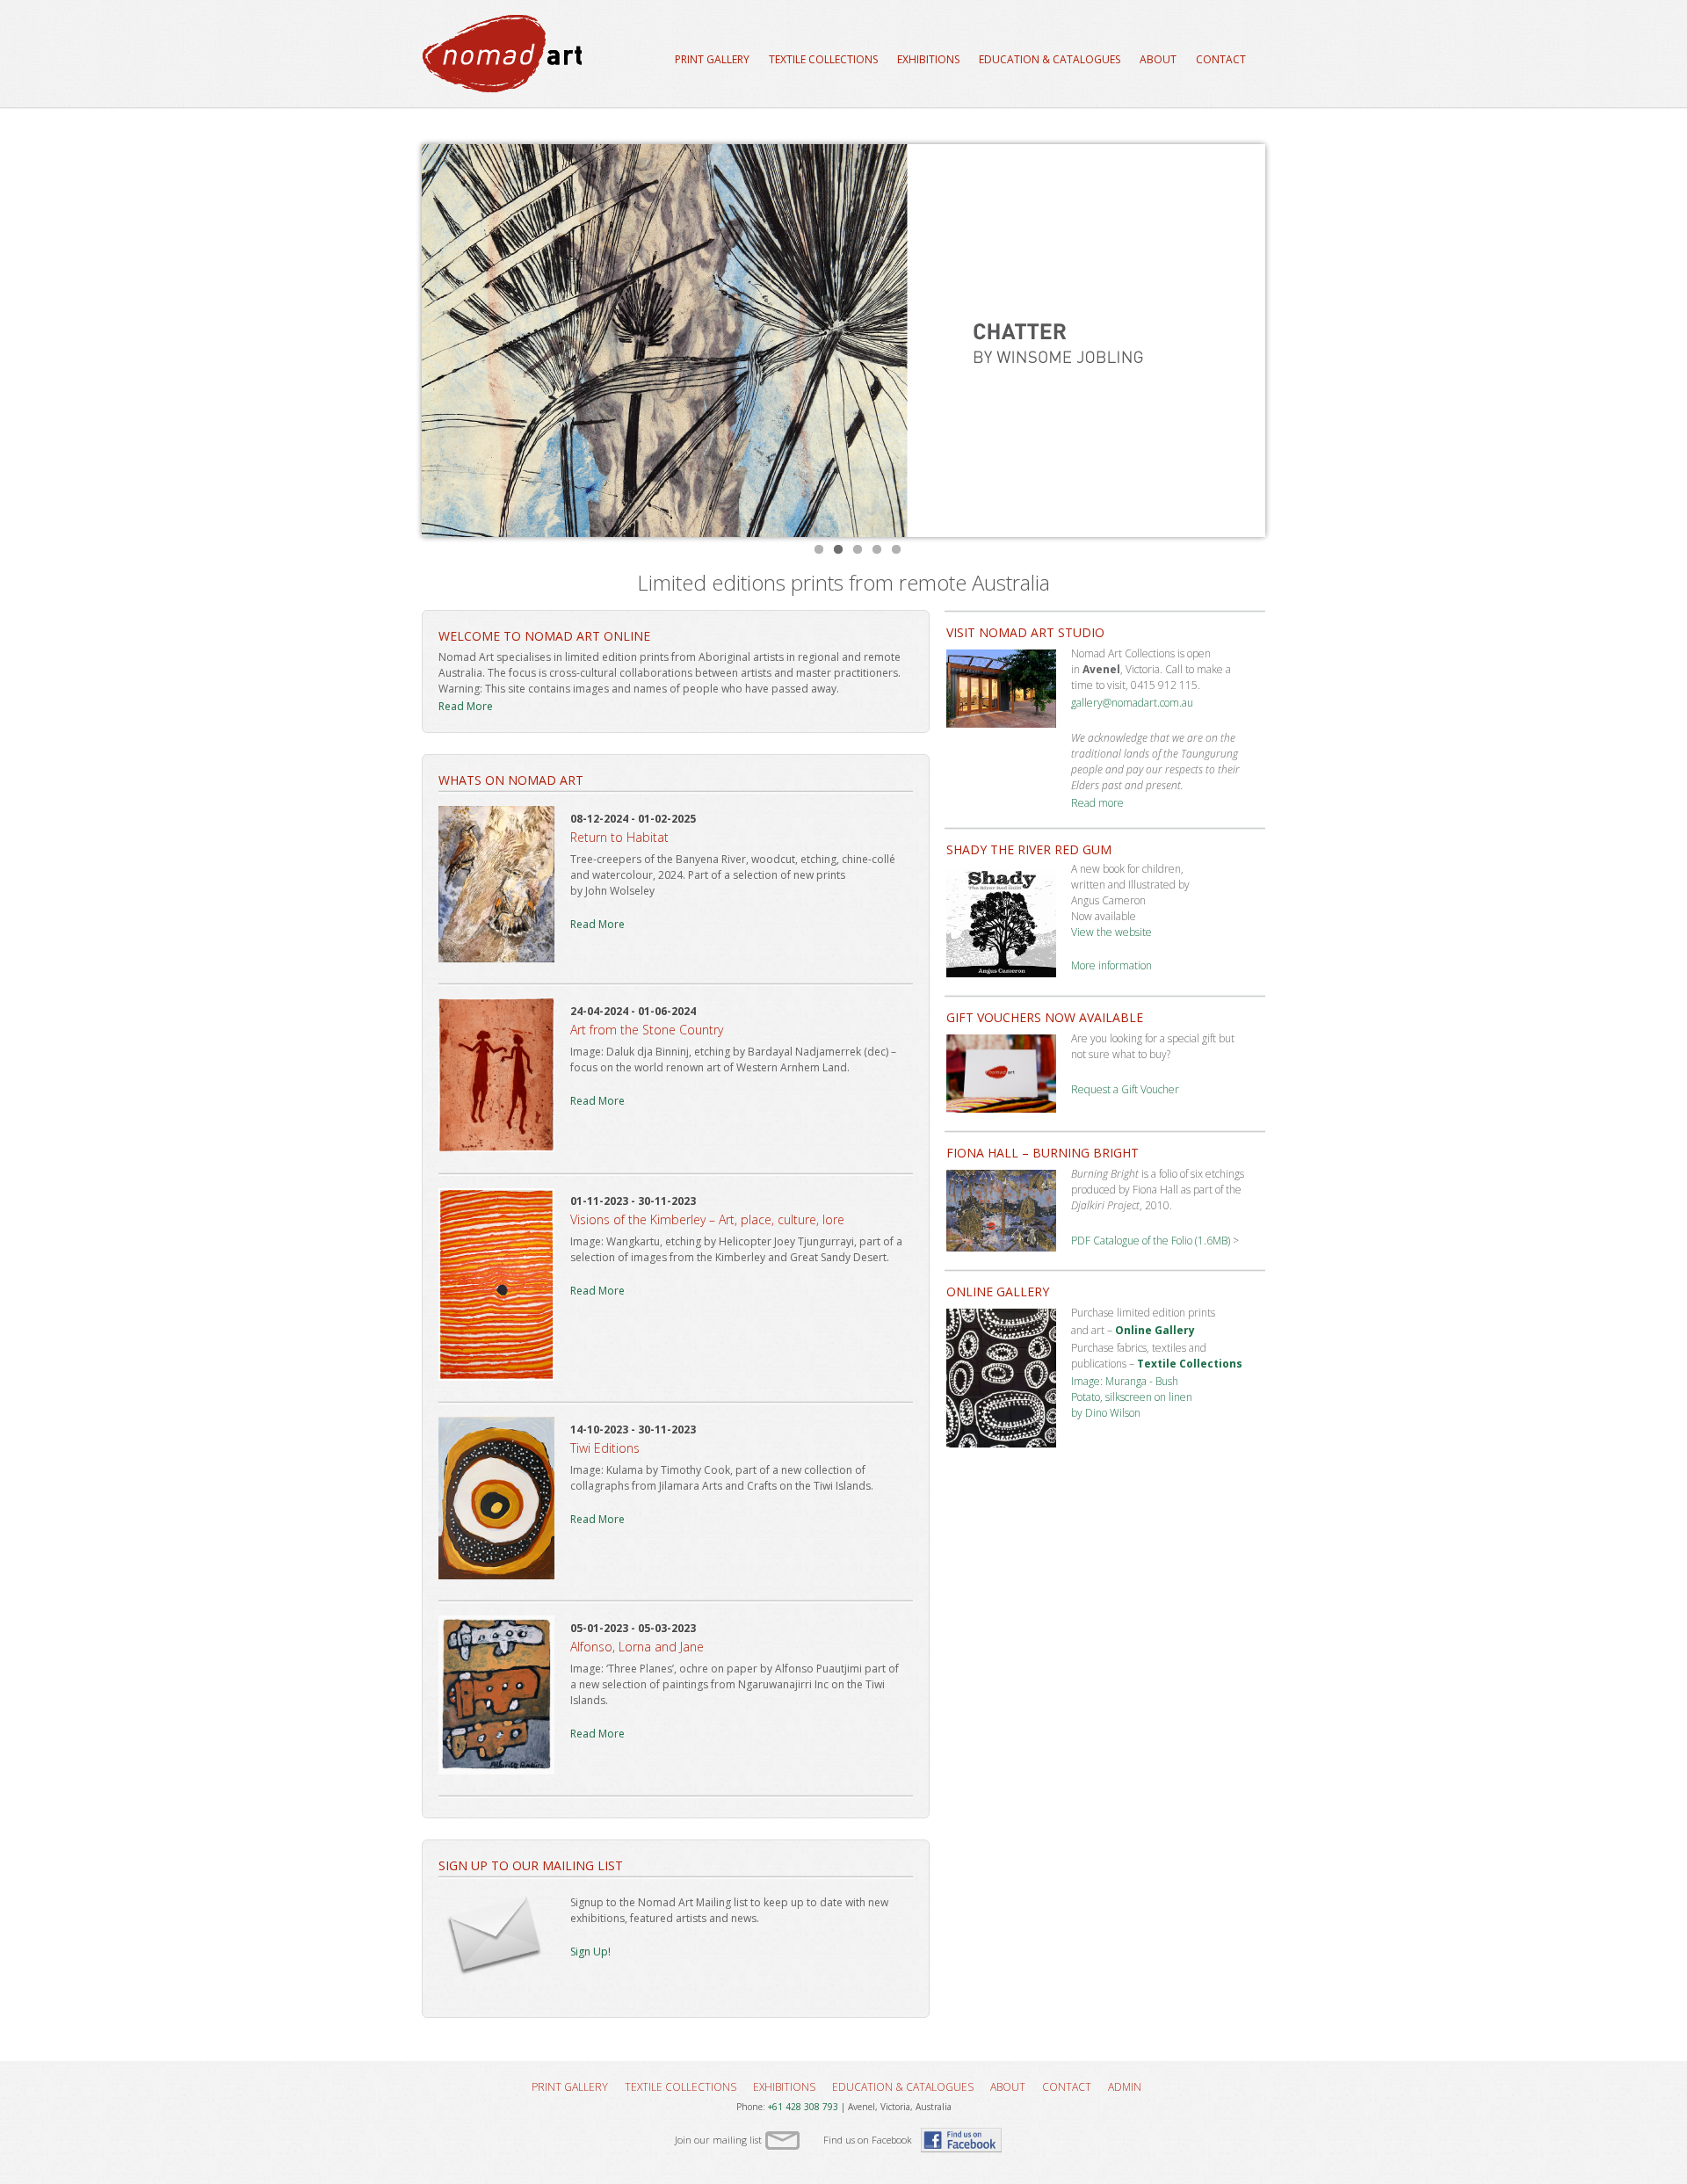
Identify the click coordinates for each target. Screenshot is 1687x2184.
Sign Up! (590, 1952)
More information (1111, 965)
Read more (1097, 803)
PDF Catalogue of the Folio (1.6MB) (1151, 1241)
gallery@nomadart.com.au (1132, 703)
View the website (1111, 932)
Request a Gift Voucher (1125, 1089)
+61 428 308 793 (803, 2107)
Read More (466, 706)
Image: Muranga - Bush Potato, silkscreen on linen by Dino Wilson (1132, 1397)
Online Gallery (1155, 1330)
